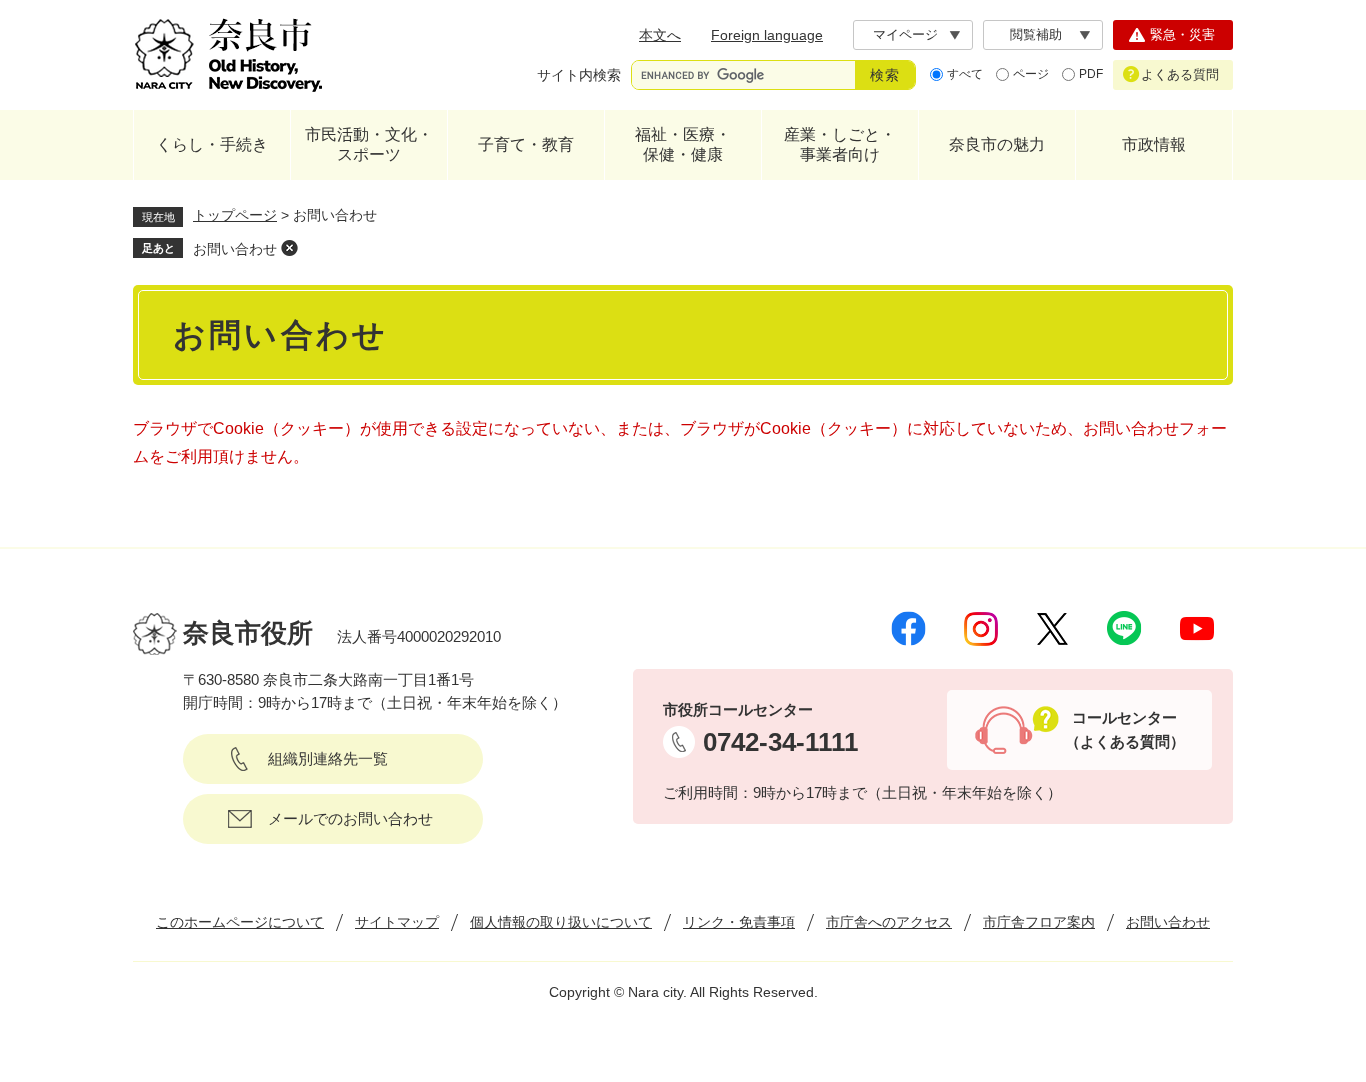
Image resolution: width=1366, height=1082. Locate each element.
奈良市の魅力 (997, 144)
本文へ (660, 35)
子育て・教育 (526, 144)
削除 (289, 248)
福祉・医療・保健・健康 (683, 144)
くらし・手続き (212, 144)
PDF (1091, 74)
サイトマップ (397, 922)
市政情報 (1154, 144)
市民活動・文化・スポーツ (369, 144)
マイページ (905, 34)
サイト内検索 (579, 75)
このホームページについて (240, 922)
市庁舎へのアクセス (889, 922)
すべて (965, 74)
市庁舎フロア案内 (1039, 922)
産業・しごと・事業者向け (840, 144)
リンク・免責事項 (739, 922)
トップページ (235, 215)
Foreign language (767, 35)
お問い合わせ (235, 249)
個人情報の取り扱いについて (561, 922)
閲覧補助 (1036, 34)
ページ (1031, 74)
